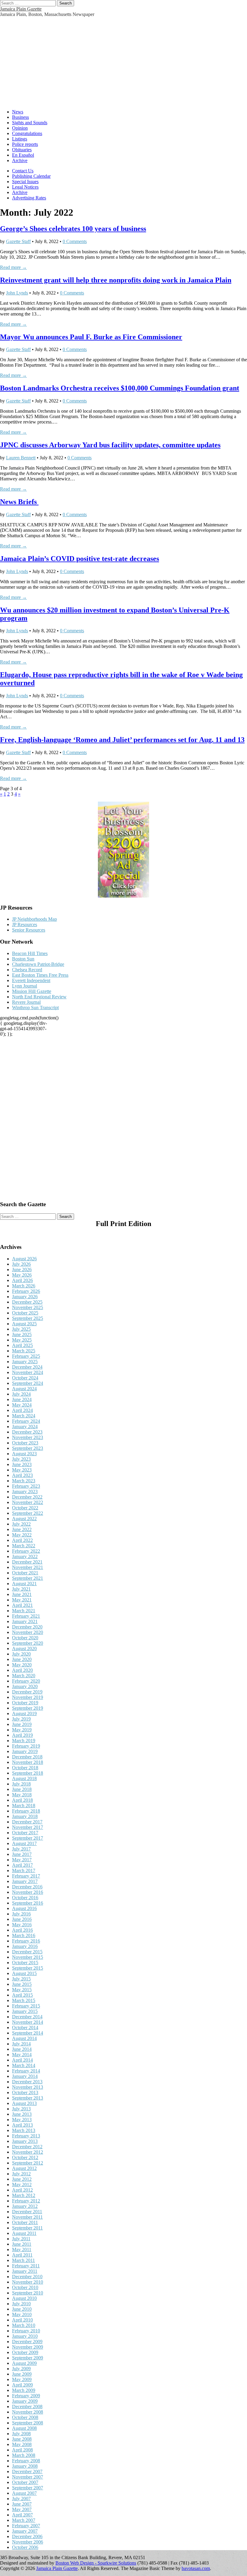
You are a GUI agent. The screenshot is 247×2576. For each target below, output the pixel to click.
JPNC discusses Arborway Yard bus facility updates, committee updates (110, 445)
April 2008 (22, 2450)
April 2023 (22, 1475)
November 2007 (28, 2477)
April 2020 (22, 1670)
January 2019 (25, 1751)
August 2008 (24, 2428)
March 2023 (24, 1481)
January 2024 (25, 1427)
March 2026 (24, 1286)
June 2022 (22, 1529)
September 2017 (28, 1838)
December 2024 (27, 1367)
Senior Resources (29, 930)
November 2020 (28, 1632)
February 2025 (26, 1356)
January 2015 (25, 2011)
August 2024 (24, 1389)
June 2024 (22, 1399)
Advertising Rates (29, 198)
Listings (20, 139)
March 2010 (24, 2325)
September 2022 (28, 1513)
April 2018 (22, 1800)
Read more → (13, 267)
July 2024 (21, 1394)
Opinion (20, 128)
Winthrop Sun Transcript (35, 1008)
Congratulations (27, 133)
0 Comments (75, 241)
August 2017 (24, 1843)
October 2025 (25, 1313)
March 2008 (24, 2455)
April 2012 (22, 2190)
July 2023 (21, 1459)
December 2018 (27, 1757)
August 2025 (24, 1324)
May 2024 (22, 1405)
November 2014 (28, 2022)
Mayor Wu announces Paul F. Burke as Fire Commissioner (91, 337)
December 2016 (27, 1887)
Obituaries (22, 150)
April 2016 (22, 1930)
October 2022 (25, 1508)
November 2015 (28, 1957)
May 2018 (22, 1795)
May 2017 (22, 1860)
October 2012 (25, 2157)
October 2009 (25, 2352)
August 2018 (24, 1778)
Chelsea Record (27, 970)
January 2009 (25, 2401)
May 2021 (22, 1600)
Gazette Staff (18, 241)
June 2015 (22, 1984)
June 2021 (22, 1594)
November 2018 (28, 1762)
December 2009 (27, 2342)
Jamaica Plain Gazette (21, 9)
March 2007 (24, 2520)
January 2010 (25, 2336)
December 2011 (27, 2212)
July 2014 (21, 2044)
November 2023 (28, 1437)
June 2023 (22, 1464)
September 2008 (28, 2423)
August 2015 (24, 1973)
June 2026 (22, 1270)
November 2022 (28, 1502)
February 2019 (26, 1746)
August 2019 (24, 1713)
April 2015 (22, 1995)
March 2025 (24, 1351)
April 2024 (22, 1410)
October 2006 (25, 2547)
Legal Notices (25, 187)
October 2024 (25, 1378)
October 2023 (25, 1443)
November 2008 (28, 2412)
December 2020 (27, 1627)
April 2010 (22, 2320)
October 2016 (25, 1898)
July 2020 (21, 1654)
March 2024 (24, 1416)
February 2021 (26, 1616)
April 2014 (22, 2060)
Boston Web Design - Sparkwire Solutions (96, 2563)
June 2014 (22, 2049)
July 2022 (21, 1524)
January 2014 (25, 2076)
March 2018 (24, 1806)
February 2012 (26, 2201)
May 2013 (22, 2120)
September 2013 (28, 2098)
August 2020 (24, 1649)
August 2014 (24, 2038)
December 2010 (27, 2277)
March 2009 (24, 2390)
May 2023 (22, 1470)
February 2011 (26, 2266)
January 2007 (25, 2531)
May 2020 (22, 1665)
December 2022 (27, 1497)
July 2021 (21, 1589)
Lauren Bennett (21, 458)
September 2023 (28, 1448)
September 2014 (28, 2033)
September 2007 (28, 2488)
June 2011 (22, 2244)
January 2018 (25, 1816)
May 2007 (22, 2509)
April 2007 (22, 2515)
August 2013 (24, 2103)
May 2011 (22, 2249)
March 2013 (24, 2130)
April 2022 (22, 1540)
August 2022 (24, 1519)
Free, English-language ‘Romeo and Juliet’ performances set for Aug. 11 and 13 (122, 740)
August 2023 (24, 1454)
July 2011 (21, 2239)
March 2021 (24, 1611)
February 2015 (26, 2006)
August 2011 (24, 2233)
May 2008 (22, 2444)
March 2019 (24, 1741)
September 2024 (28, 1383)
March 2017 (24, 1870)
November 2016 (28, 1892)
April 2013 (22, 2125)
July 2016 (21, 1914)
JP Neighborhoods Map (34, 919)
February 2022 (26, 1551)
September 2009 (28, 2358)
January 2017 (25, 1881)
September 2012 (28, 2163)
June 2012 (22, 2179)
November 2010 (28, 2282)
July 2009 (21, 2369)
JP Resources (25, 924)
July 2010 (21, 2304)
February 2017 (26, 1876)
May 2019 (22, 1730)
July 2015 (21, 1979)
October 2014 (25, 2028)
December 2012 (27, 2147)
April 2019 (22, 1735)
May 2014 (22, 2055)
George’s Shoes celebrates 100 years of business (73, 229)
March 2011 (23, 2260)
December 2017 (27, 1822)
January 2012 (25, 2206)
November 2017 (28, 1827)
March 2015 (24, 2000)
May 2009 (22, 2379)
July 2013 (21, 2109)
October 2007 (25, 2482)
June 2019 (22, 1724)
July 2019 (21, 1719)
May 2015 (22, 1990)
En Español (23, 155)
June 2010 (22, 2309)
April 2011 (22, 2255)
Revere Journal (26, 1002)
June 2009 (22, 2374)
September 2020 (28, 1643)
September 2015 (28, 1968)
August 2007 (24, 2493)
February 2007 (26, 2526)
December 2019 (27, 1692)
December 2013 (27, 2082)
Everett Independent (31, 980)
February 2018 (26, 1811)
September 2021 (28, 1578)
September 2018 (28, 1773)
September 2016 (28, 1903)
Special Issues (25, 182)
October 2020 (25, 1638)
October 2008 (25, 2417)
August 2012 (24, 2168)
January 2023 (25, 1491)
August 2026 (24, 1259)
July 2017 (21, 1849)
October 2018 (25, 1768)
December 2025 (27, 1302)
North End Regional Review (39, 997)
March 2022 (24, 1546)
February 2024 (26, 1421)
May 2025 (22, 1340)
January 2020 (25, 1686)
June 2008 (22, 2439)
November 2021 (28, 1567)
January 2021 (25, 1621)
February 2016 (26, 1941)
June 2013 (22, 2114)
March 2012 (24, 2195)
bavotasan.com (196, 2568)
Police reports (25, 144)
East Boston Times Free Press (40, 975)
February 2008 (26, 2461)
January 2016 (25, 1946)
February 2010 (26, 2331)
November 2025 (28, 1307)
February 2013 (26, 2136)
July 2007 (21, 2499)
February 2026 (26, 1291)
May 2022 (22, 1535)
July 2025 (21, 1329)
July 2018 (21, 1784)
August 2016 (24, 1908)
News (18, 112)
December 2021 (27, 1562)
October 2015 (25, 1963)
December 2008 (27, 2407)
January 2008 (25, 2466)
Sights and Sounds (30, 123)
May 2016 (22, 1925)
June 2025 (22, 1334)
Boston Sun (23, 959)
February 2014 (26, 2071)
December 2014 (27, 2017)
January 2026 (25, 1297)
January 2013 (25, 2141)
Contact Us (23, 171)
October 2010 (25, 2287)
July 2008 (21, 2434)
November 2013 (28, 2087)
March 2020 (24, 1676)
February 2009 (26, 2396)
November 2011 (27, 2217)
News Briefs (19, 502)
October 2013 (25, 2092)
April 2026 (22, 1280)
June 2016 (22, 1919)
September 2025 (28, 1318)
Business (20, 117)
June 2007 (22, 2504)
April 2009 (22, 2385)
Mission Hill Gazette (32, 991)
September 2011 (27, 2228)
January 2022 (25, 1556)
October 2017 (25, 1833)
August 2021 (24, 1584)
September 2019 (28, 1708)
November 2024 (28, 1372)
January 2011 (25, 2271)
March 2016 (24, 1935)
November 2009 (28, 2347)
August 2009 (24, 2363)
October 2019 (25, 1703)
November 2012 (28, 2152)
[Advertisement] (123, 62)
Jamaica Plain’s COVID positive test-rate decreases (80, 559)
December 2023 (27, 1432)
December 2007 (27, 2471)
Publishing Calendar (31, 176)
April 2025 (22, 1345)
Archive (20, 160)
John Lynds (17, 293)
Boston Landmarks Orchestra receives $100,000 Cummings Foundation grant (120, 388)
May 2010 (22, 2314)
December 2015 (27, 1952)
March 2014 (24, 2065)
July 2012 (21, 2174)
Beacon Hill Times (30, 953)
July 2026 (21, 1264)
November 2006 (28, 2542)
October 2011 (25, 2222)
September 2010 (28, 2293)
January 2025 (25, 1362)
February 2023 (26, 1486)
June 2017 (22, 1854)
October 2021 (25, 1573)
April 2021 (22, 1605)
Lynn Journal (25, 986)
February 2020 (26, 1681)
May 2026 (22, 1275)
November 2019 (28, 1697)
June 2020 (22, 1659)
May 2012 (22, 2185)
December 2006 (27, 2536)
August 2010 (24, 2298)
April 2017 (22, 1865)
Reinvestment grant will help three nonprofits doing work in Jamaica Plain (116, 280)
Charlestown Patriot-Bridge (38, 964)
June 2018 (22, 1789)
